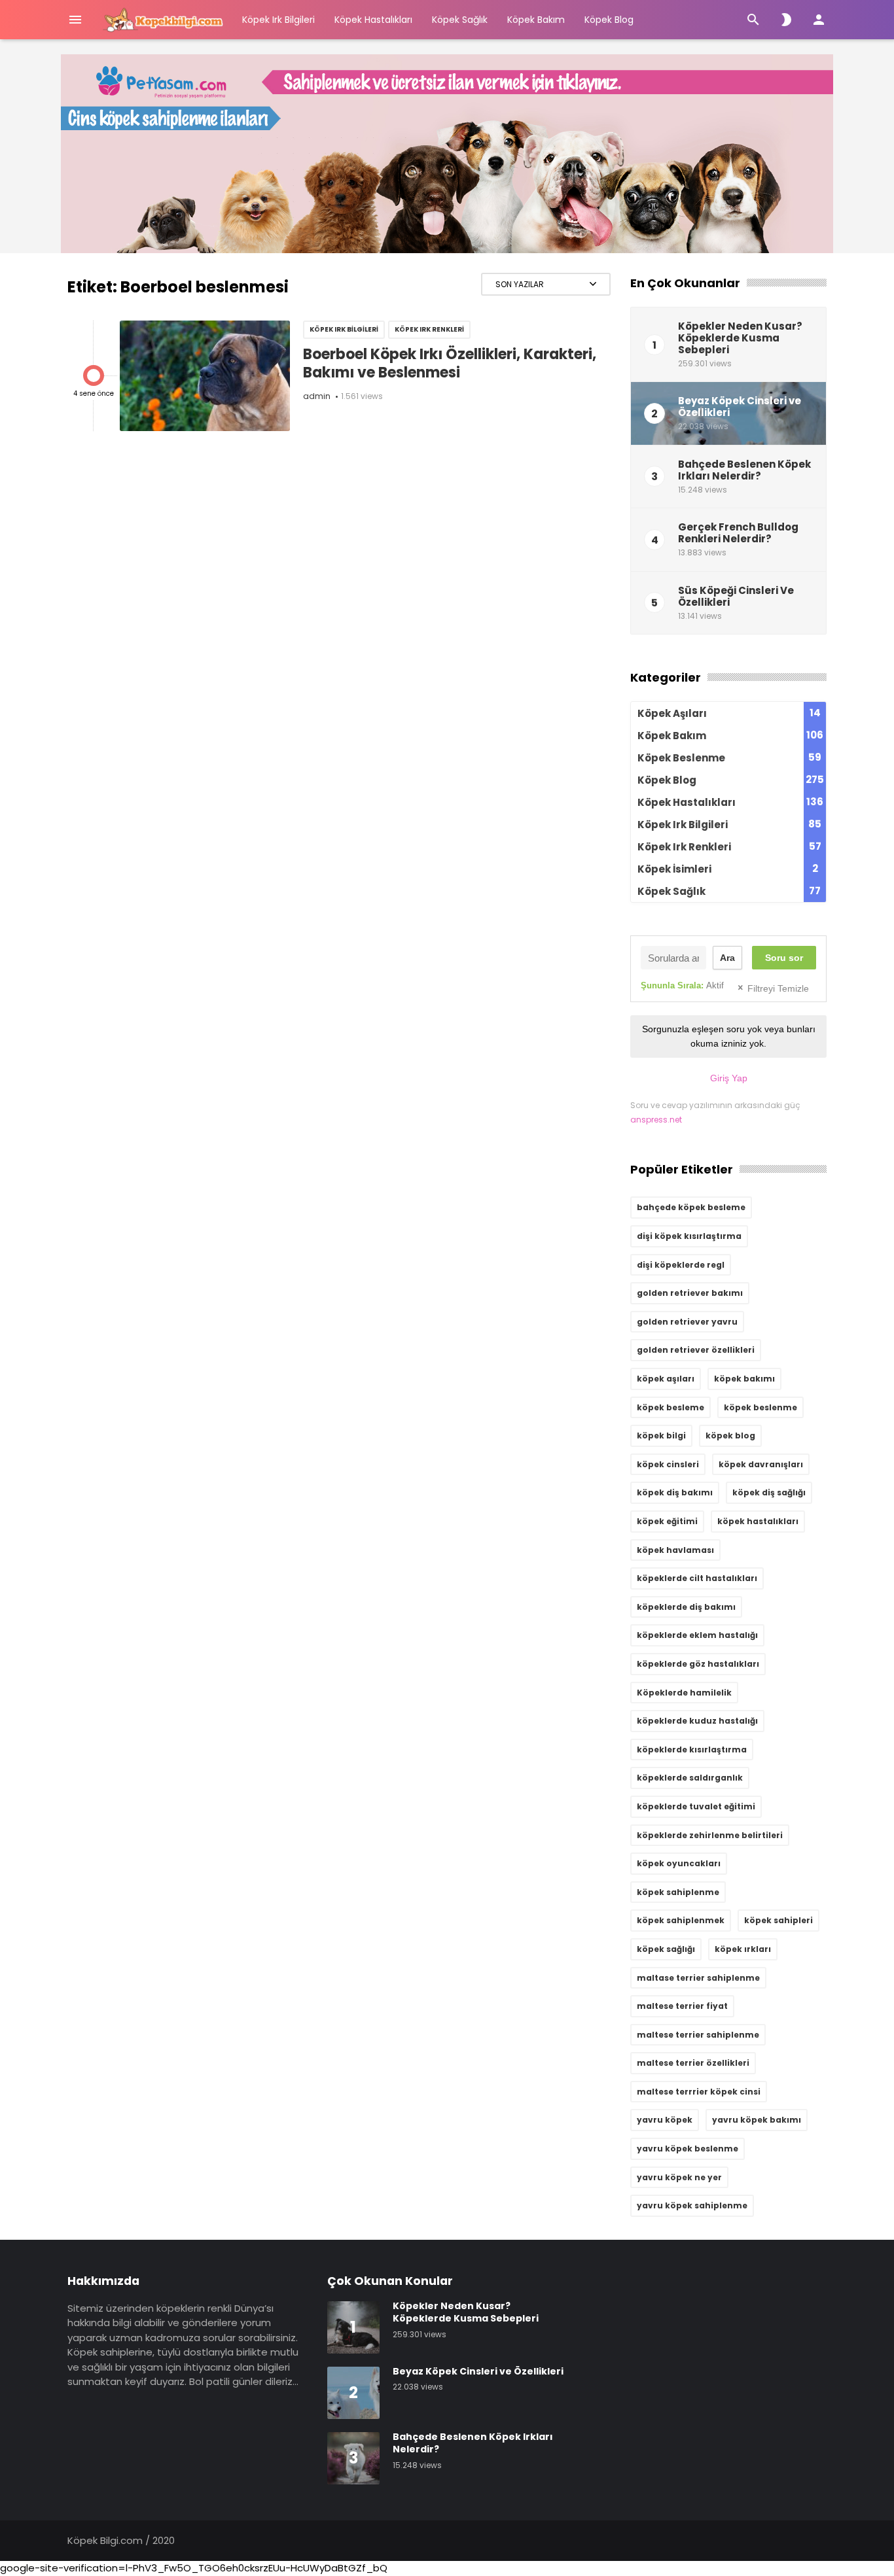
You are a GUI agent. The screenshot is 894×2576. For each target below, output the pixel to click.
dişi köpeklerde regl (681, 1265)
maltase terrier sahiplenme (698, 1978)
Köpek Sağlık (460, 20)
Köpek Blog (609, 20)
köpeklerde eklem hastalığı (697, 1635)
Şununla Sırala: (682, 985)
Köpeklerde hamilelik (684, 1693)
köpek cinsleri (668, 1464)
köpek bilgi (661, 1436)
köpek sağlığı (666, 1949)
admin (317, 396)
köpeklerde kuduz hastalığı (697, 1721)
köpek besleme (670, 1407)
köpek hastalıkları (758, 1521)
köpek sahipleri (778, 1920)
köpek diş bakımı (675, 1492)
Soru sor (784, 958)
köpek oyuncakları (679, 1863)
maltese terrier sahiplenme (698, 2035)
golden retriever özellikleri (696, 1350)
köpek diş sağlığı (769, 1492)
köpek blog (730, 1436)
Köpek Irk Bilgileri (278, 20)
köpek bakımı (744, 1379)
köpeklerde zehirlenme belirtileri (710, 1835)
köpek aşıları (666, 1379)
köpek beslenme (760, 1407)
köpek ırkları (743, 1949)
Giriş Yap (729, 1078)
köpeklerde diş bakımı (686, 1607)
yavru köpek (665, 2120)
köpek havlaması (675, 1550)
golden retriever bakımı (690, 1293)
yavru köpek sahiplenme (692, 2205)
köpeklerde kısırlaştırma (692, 1749)
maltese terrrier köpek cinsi (699, 2092)
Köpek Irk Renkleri (429, 329)
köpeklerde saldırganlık (690, 1778)
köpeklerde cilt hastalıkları (697, 1578)
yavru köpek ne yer (679, 2177)
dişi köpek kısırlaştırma (689, 1236)
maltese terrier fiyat (682, 2006)
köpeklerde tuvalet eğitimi (696, 1806)
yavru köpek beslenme (688, 2149)
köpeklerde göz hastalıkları (698, 1664)
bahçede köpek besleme (691, 1207)
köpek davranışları (761, 1464)
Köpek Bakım (536, 20)
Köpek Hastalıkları (373, 20)
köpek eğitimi (667, 1521)
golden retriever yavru (687, 1322)
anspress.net (656, 1120)
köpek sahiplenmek (681, 1920)
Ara (727, 958)
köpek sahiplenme (678, 1892)
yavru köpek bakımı (757, 2120)
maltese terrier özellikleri (693, 2063)
